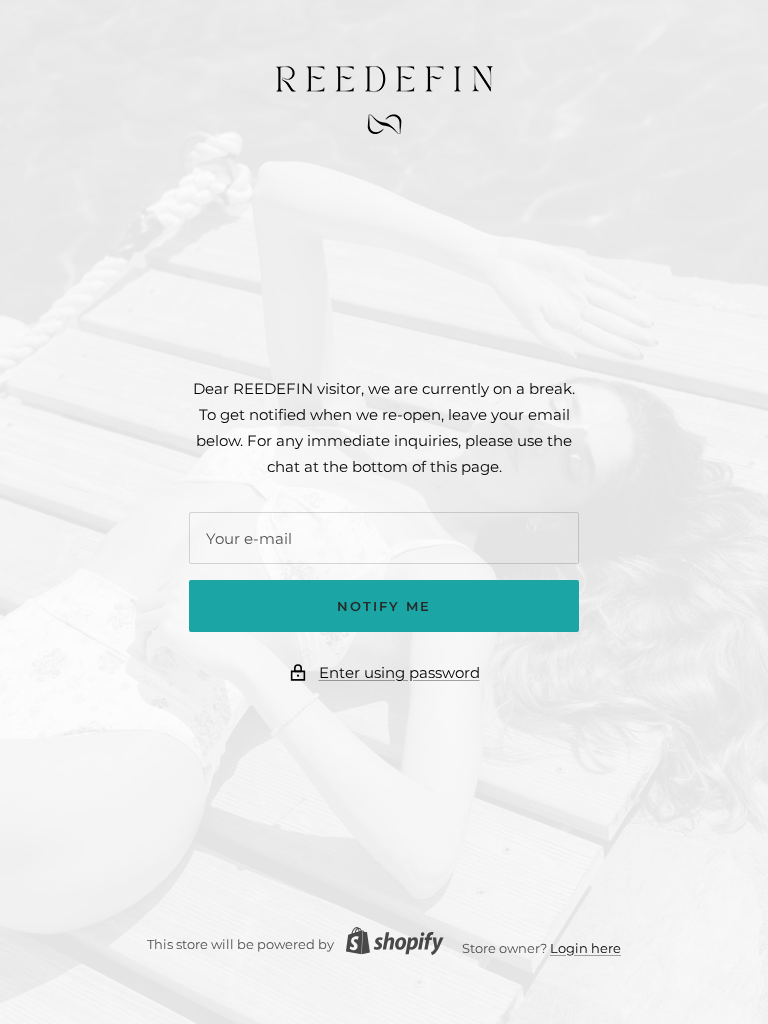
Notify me (384, 606)
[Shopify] (389, 943)
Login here (585, 948)
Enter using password (399, 672)
